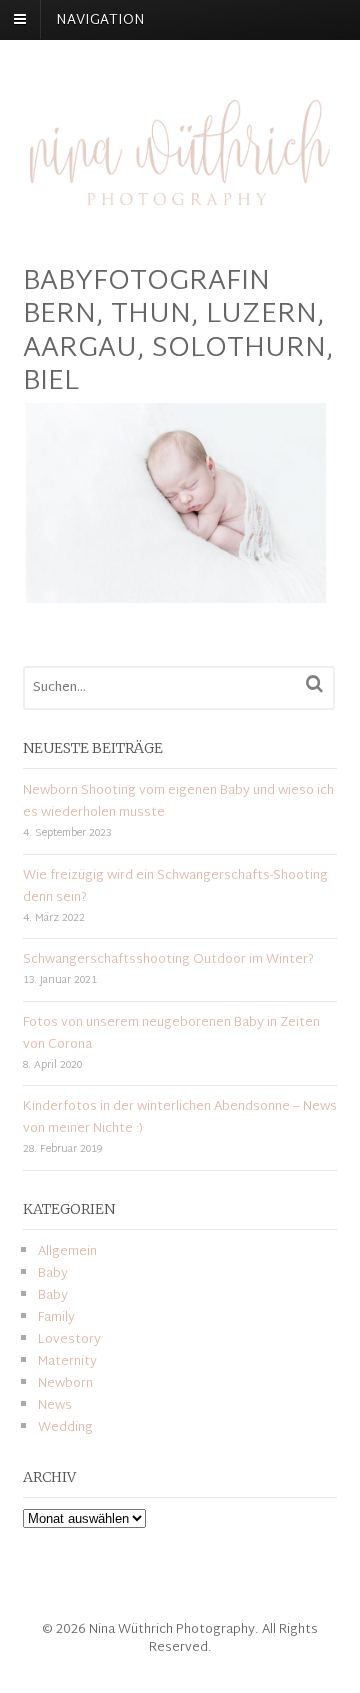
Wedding (65, 1428)
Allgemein (67, 1252)
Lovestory (69, 1340)
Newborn (65, 1384)
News (55, 1406)
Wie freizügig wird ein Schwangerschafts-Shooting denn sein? (175, 887)
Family (56, 1318)
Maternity (67, 1362)
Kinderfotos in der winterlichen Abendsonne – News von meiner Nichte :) (180, 1118)
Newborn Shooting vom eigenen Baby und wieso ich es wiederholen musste (178, 802)
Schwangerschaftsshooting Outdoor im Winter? (168, 960)
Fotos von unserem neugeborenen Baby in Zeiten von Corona (171, 1034)
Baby (53, 1274)
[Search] (314, 684)
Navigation (100, 20)
